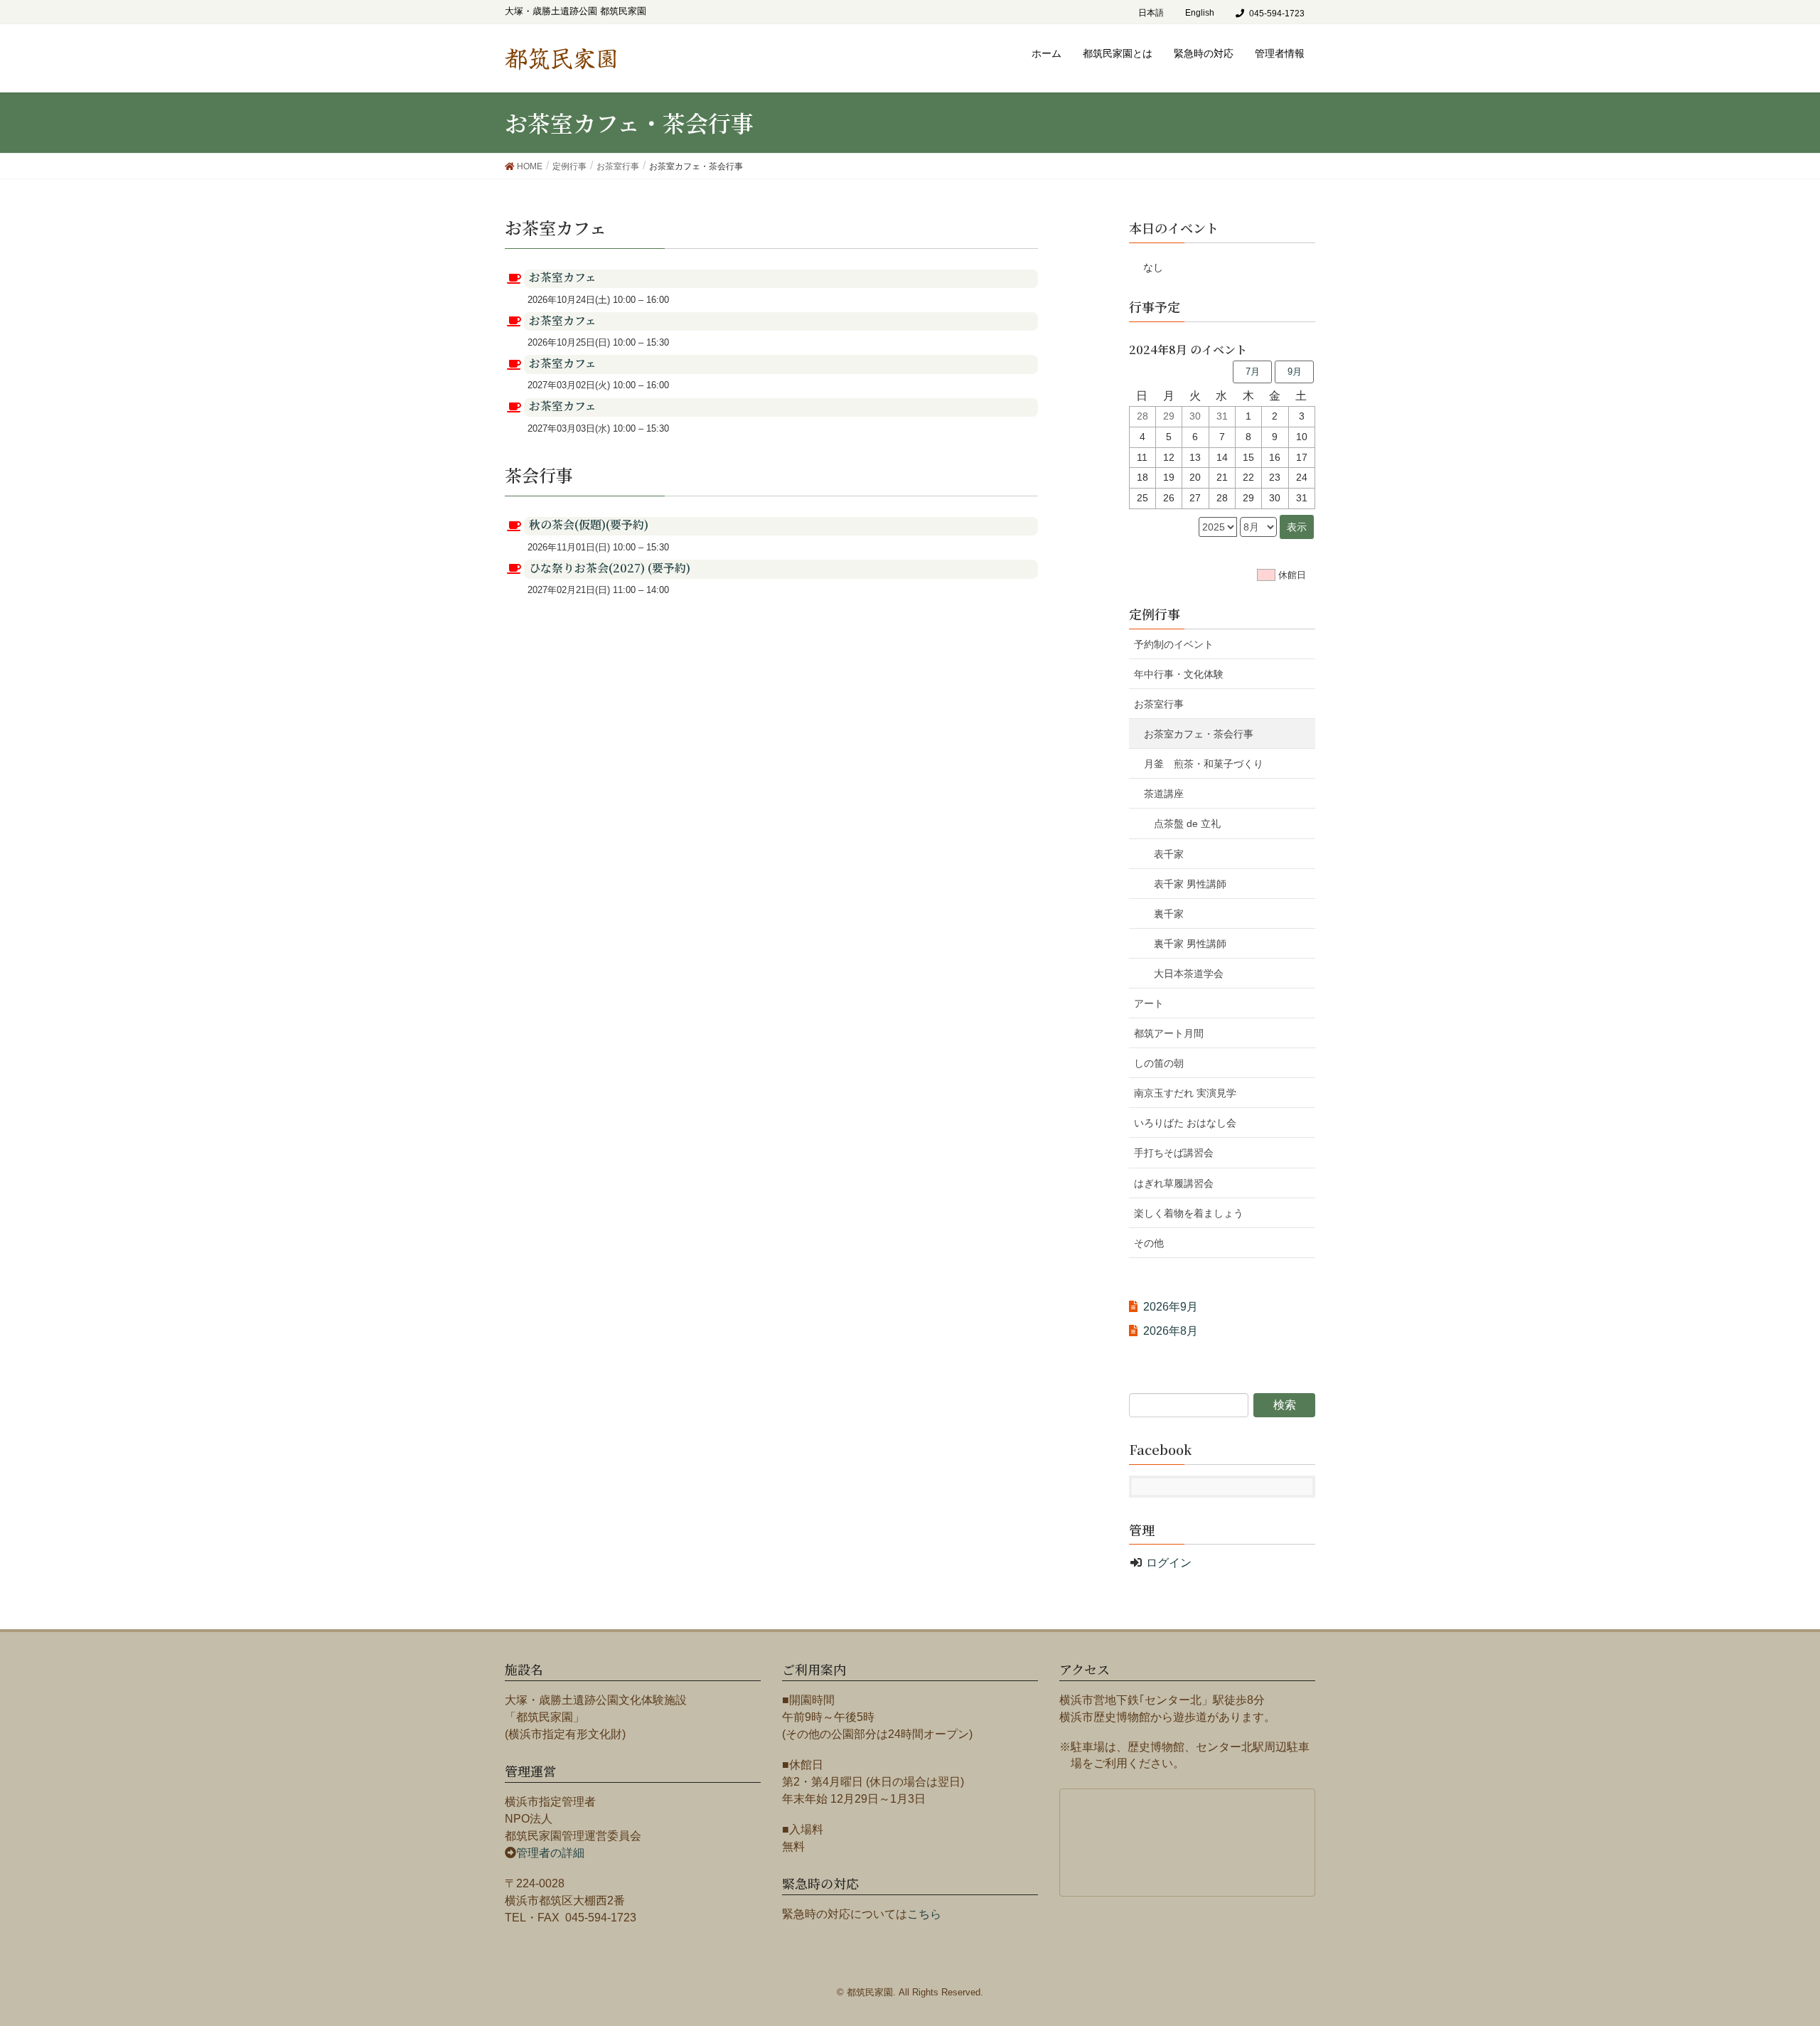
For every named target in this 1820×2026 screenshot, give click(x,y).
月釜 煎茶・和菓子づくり (1214, 764)
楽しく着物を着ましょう (1189, 1213)
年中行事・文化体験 (1179, 674)
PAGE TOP (1783, 1947)
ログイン (1169, 1563)
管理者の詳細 (550, 1853)
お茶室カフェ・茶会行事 (1199, 734)
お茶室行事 (1159, 704)
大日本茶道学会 (1189, 974)
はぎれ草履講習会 (1174, 1183)
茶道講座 (1164, 794)
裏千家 (1169, 914)
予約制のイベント (1174, 644)
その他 (1149, 1243)
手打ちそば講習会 (1174, 1153)
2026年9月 (1171, 1307)
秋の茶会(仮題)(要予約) (589, 524)
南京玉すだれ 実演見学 (1185, 1093)
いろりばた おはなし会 (1185, 1123)
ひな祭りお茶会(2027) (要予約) (610, 568)
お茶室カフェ (563, 277)
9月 (1295, 372)
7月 (1253, 372)
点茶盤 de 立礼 (1187, 823)
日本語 (1151, 13)
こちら (924, 1914)
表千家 (1169, 854)
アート (1149, 1003)
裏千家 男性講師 (1190, 944)
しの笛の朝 (1159, 1063)
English (1200, 13)
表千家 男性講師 (1190, 884)
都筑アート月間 (1169, 1033)
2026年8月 (1171, 1331)
